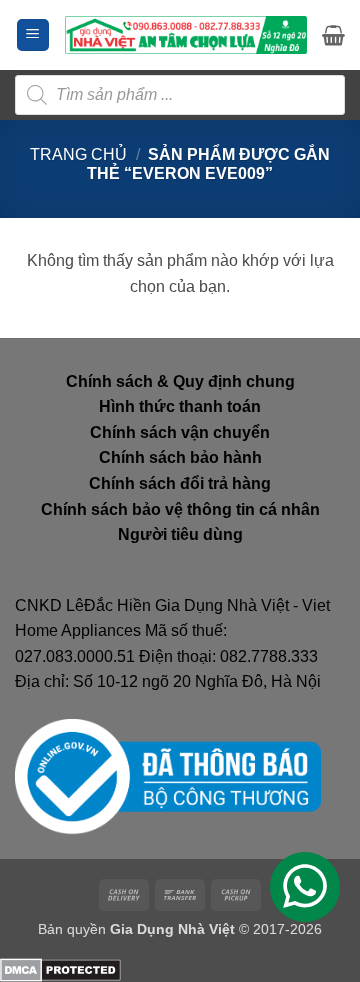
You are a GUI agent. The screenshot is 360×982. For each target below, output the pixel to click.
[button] (33, 35)
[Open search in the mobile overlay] (180, 95)
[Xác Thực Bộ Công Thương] (168, 775)
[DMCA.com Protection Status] (60, 968)
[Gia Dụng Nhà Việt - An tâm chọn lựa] (186, 34)
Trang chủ (78, 154)
